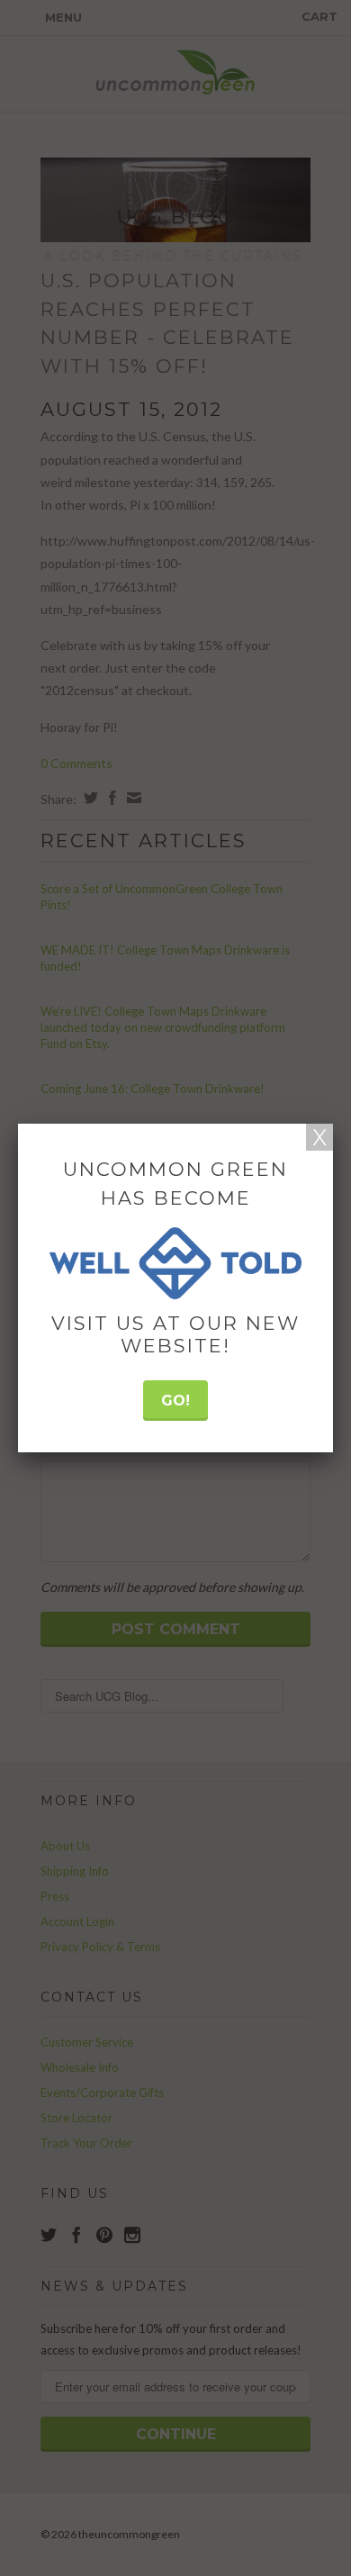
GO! (175, 1401)
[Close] (319, 1137)
